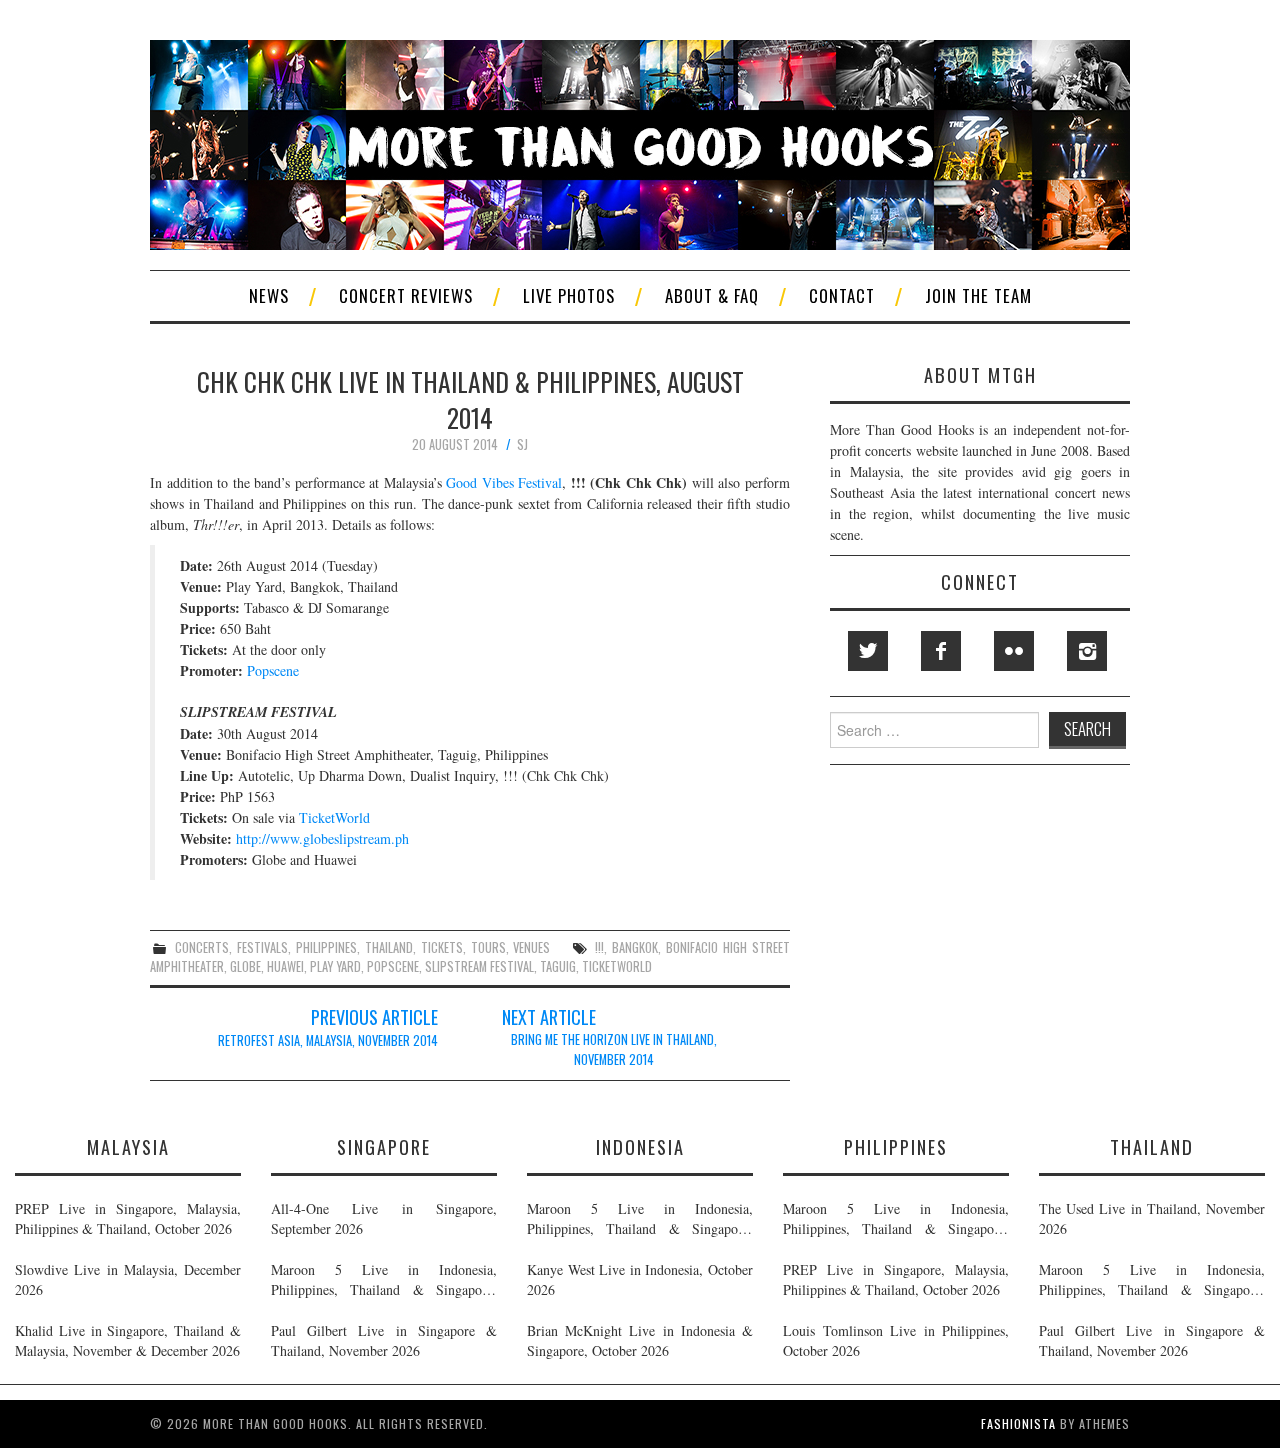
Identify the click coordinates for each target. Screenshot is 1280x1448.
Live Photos (569, 295)
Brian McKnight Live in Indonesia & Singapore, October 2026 (640, 1340)
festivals (262, 947)
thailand (389, 947)
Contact (842, 295)
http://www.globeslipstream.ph (322, 838)
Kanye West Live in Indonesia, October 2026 (640, 1279)
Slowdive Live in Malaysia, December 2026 (128, 1279)
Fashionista (1018, 1423)
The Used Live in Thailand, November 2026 (1152, 1218)
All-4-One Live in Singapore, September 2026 (384, 1218)
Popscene (273, 670)
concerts (202, 947)
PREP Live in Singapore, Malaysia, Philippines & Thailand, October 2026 (128, 1218)
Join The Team (978, 295)
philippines (326, 947)
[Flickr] (1014, 651)
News (269, 295)
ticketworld (617, 966)
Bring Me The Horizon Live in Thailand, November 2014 (614, 1049)
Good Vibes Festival (504, 482)
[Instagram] (1087, 651)
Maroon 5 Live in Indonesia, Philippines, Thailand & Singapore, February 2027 (384, 1280)
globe (245, 966)
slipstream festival (479, 966)
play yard (335, 966)
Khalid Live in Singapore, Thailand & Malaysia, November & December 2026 (128, 1340)
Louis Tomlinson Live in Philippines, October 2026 (896, 1340)
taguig (558, 966)
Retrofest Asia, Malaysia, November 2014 (328, 1040)
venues (531, 947)
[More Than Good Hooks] (640, 142)
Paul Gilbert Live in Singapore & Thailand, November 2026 (384, 1340)
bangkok (635, 947)
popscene (393, 966)
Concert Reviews (406, 295)
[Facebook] (941, 651)
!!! (599, 947)
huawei (285, 966)
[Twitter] (868, 651)
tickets (442, 947)
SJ (522, 444)
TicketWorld (334, 817)
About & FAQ (712, 295)
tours (488, 947)
